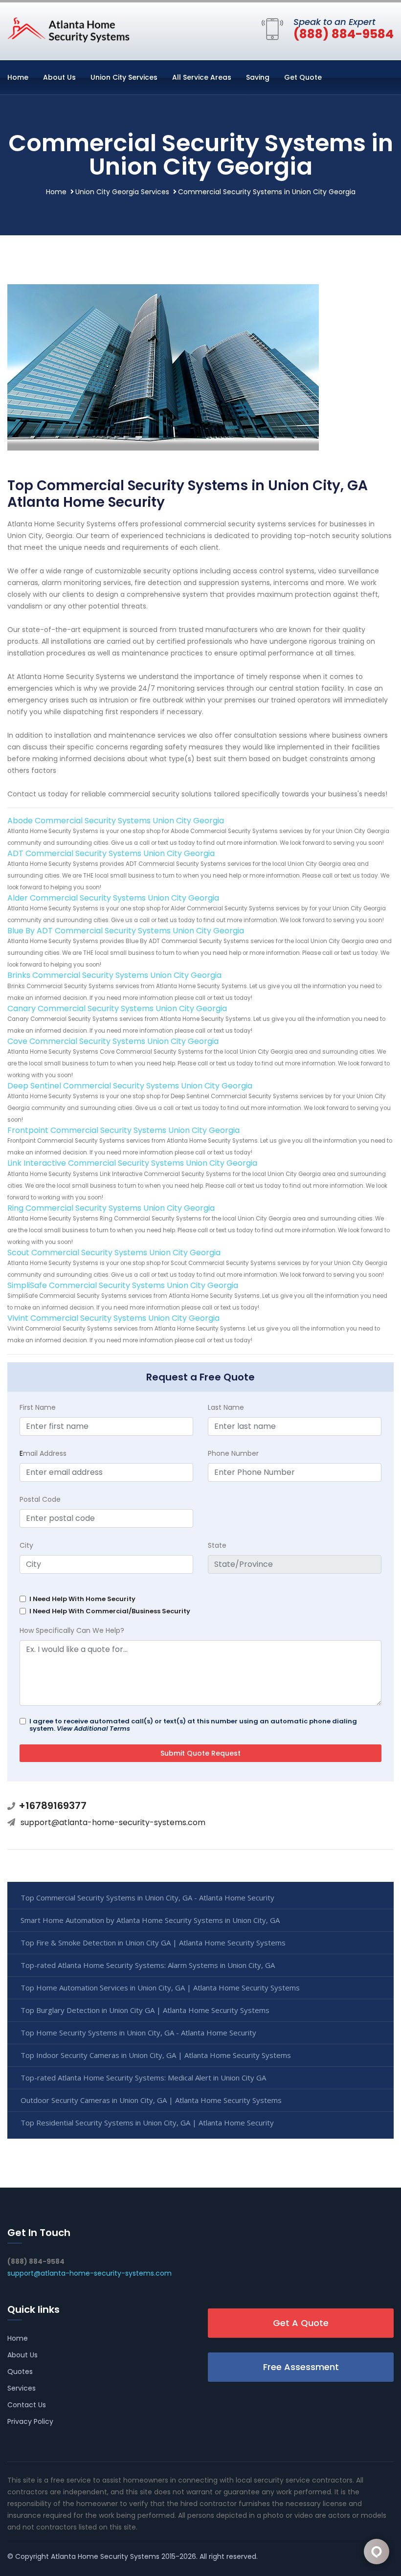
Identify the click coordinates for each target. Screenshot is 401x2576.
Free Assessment (301, 2367)
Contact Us (27, 2405)
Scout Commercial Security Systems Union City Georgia (114, 1253)
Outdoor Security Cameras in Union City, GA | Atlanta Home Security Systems (151, 2100)
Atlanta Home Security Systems (105, 2556)
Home (18, 77)
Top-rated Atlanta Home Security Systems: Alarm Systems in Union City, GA (148, 1965)
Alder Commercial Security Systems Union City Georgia (113, 898)
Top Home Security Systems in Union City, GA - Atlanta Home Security (138, 2033)
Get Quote (303, 77)
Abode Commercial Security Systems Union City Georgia (116, 821)
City (26, 1545)
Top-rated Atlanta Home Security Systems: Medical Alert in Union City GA (143, 2078)
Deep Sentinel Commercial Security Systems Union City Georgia (130, 1086)
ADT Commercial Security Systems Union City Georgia (111, 853)
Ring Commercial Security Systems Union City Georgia (111, 1208)
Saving (258, 77)
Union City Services (124, 77)
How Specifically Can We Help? (72, 1630)
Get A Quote (301, 2323)
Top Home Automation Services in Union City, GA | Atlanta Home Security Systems (160, 1988)
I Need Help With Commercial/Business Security (110, 1611)
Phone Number (233, 1453)
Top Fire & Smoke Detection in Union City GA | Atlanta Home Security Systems (153, 1943)
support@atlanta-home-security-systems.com (113, 1822)
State (217, 1545)
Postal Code (40, 1499)
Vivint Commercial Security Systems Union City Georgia (113, 1318)
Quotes (20, 2372)
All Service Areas (202, 77)
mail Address (43, 1453)
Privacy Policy (30, 2421)
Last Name (226, 1407)
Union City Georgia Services (122, 192)
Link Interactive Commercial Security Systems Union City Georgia (132, 1163)
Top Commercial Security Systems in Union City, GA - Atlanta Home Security (147, 1898)
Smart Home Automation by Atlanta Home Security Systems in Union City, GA (150, 1920)
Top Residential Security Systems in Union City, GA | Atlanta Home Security (147, 2123)
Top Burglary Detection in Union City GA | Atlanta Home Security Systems (145, 2010)
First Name (38, 1407)
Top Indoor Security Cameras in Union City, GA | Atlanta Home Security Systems (156, 2055)
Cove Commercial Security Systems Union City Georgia (113, 1041)
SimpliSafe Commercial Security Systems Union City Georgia (123, 1285)
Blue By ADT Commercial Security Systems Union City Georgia (126, 931)
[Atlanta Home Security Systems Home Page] (68, 29)
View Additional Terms (93, 1729)
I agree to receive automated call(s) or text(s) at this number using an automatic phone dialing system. (193, 1725)
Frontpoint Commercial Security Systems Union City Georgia (123, 1130)
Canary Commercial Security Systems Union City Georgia (117, 1008)
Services (22, 2388)
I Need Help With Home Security (82, 1599)
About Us (59, 77)
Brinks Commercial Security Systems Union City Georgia (114, 975)
